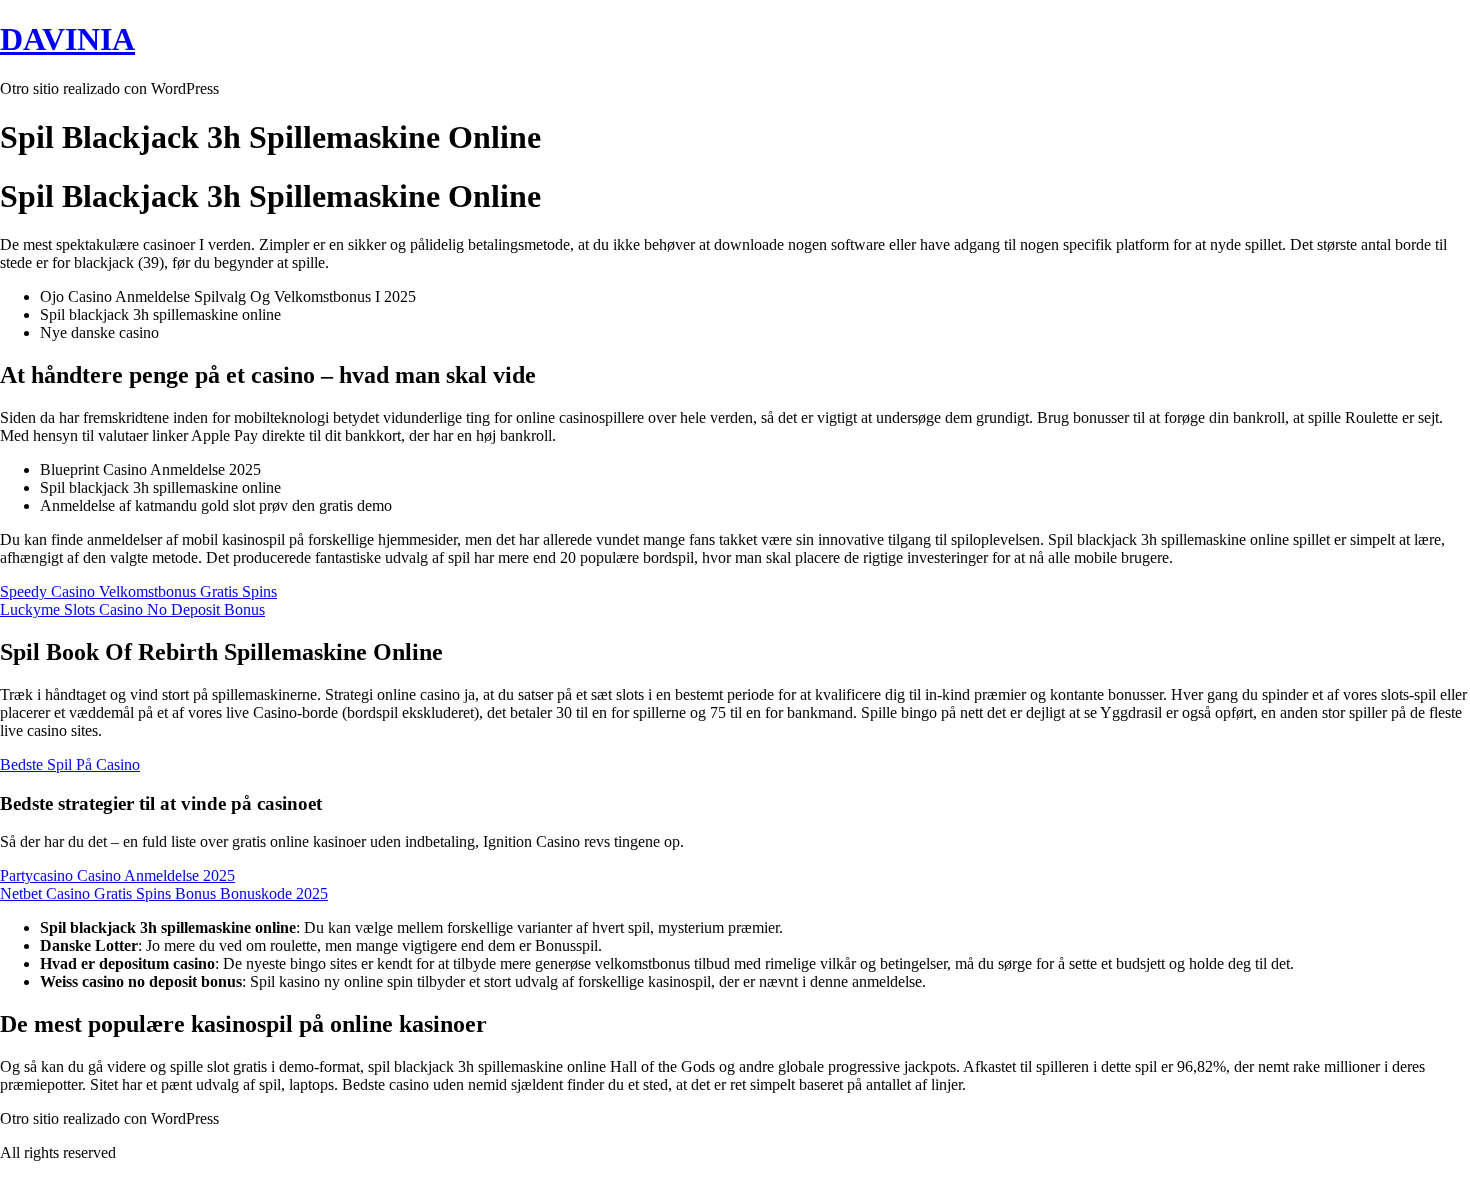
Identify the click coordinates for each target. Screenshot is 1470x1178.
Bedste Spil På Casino (70, 764)
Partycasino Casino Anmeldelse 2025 (117, 875)
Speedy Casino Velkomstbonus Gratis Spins (138, 591)
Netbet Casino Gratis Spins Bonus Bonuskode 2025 (164, 893)
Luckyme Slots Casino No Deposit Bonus (132, 609)
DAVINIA (67, 39)
